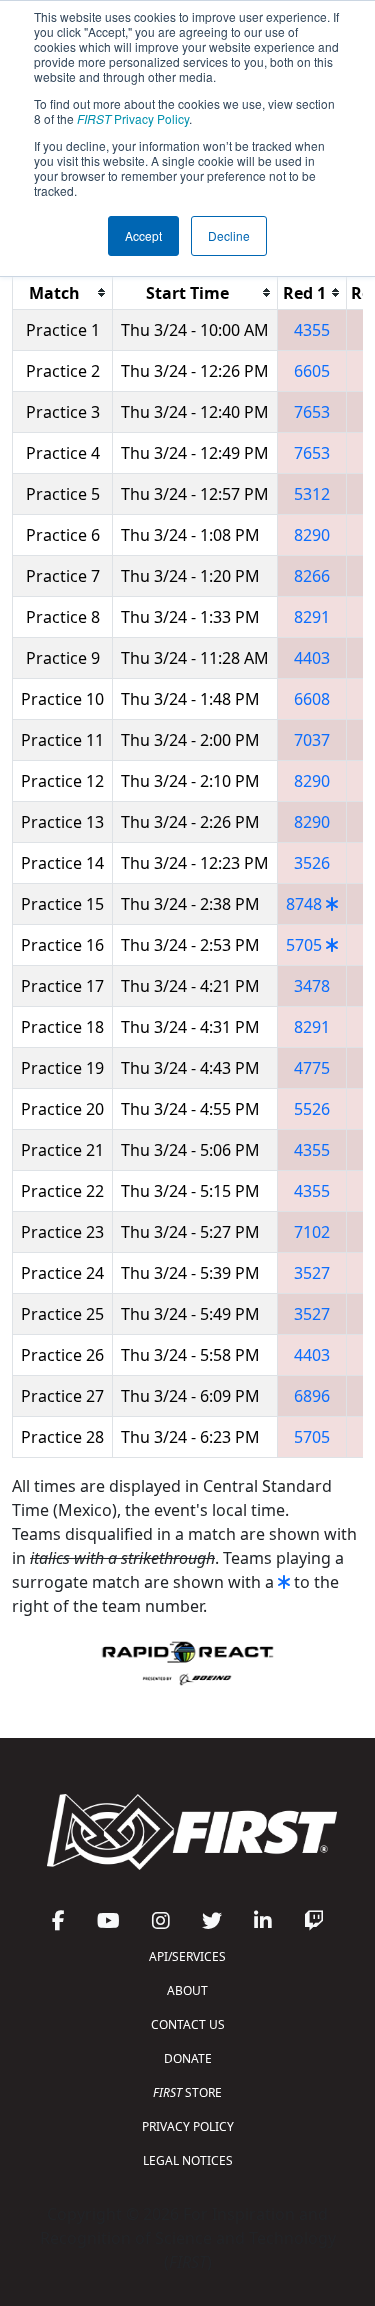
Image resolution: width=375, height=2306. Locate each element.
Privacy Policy (133, 118)
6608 (312, 699)
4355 (312, 330)
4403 (312, 658)
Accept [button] (143, 235)
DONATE (188, 2058)
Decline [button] (229, 235)
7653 (312, 412)
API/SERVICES (187, 1956)
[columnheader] (63, 292)
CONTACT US (188, 2024)
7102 (312, 1232)
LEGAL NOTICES (188, 2160)
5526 (312, 1109)
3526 (312, 863)
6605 (312, 371)
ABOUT (187, 1990)
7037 (312, 740)
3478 (312, 986)
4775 (312, 1068)
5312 (312, 494)
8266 (312, 576)
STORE (187, 2092)
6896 (312, 1396)
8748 (304, 904)
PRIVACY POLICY (188, 2126)
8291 (312, 617)
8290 (312, 535)
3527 (312, 1273)
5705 (304, 945)
